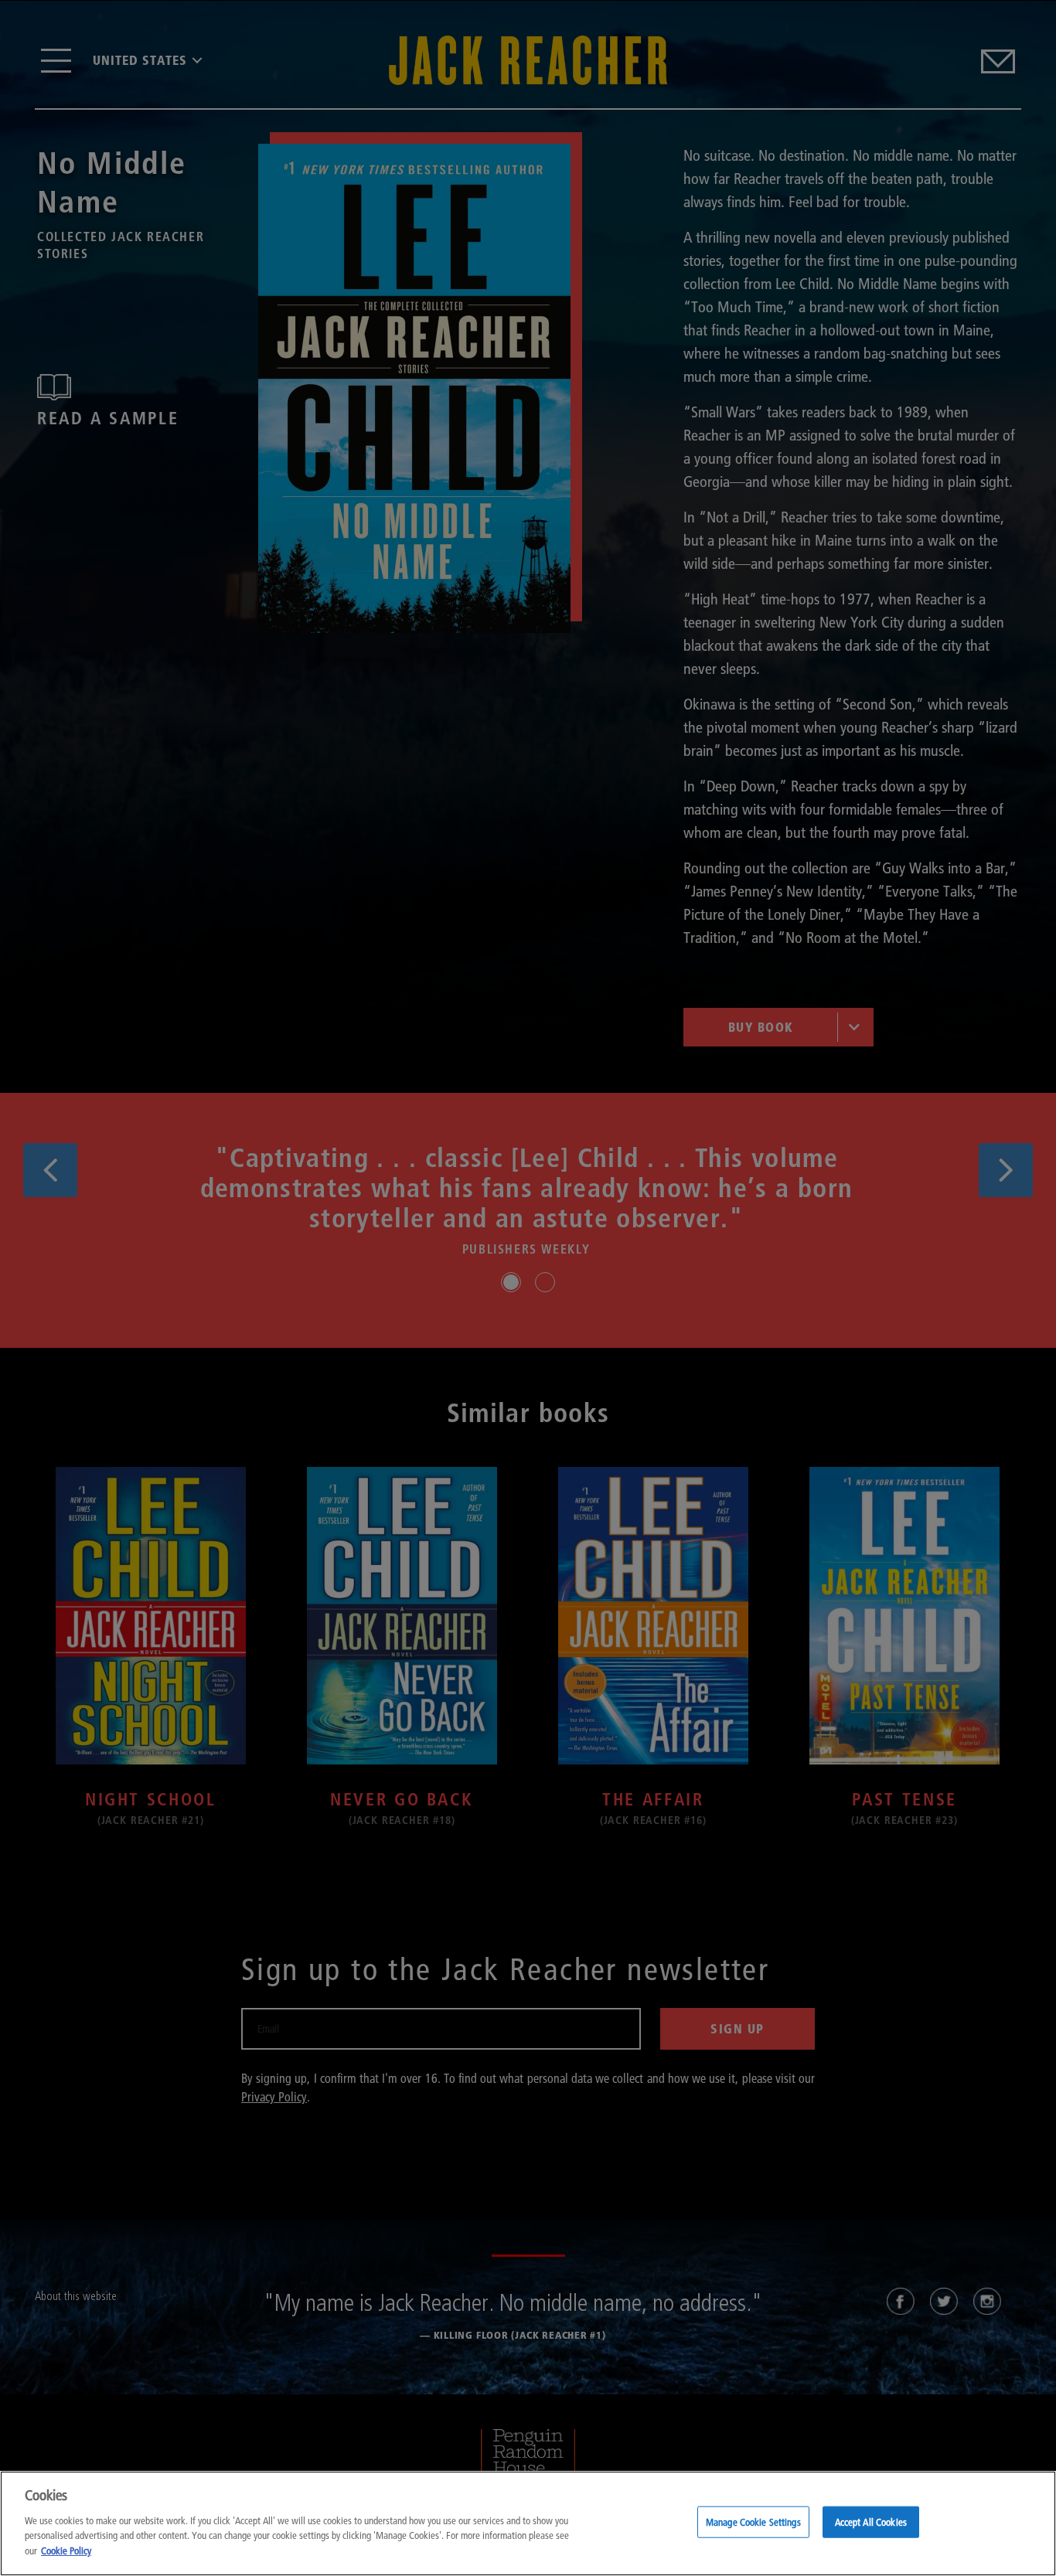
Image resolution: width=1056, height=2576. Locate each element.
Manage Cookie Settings (753, 2521)
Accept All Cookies (871, 2521)
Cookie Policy (66, 2550)
